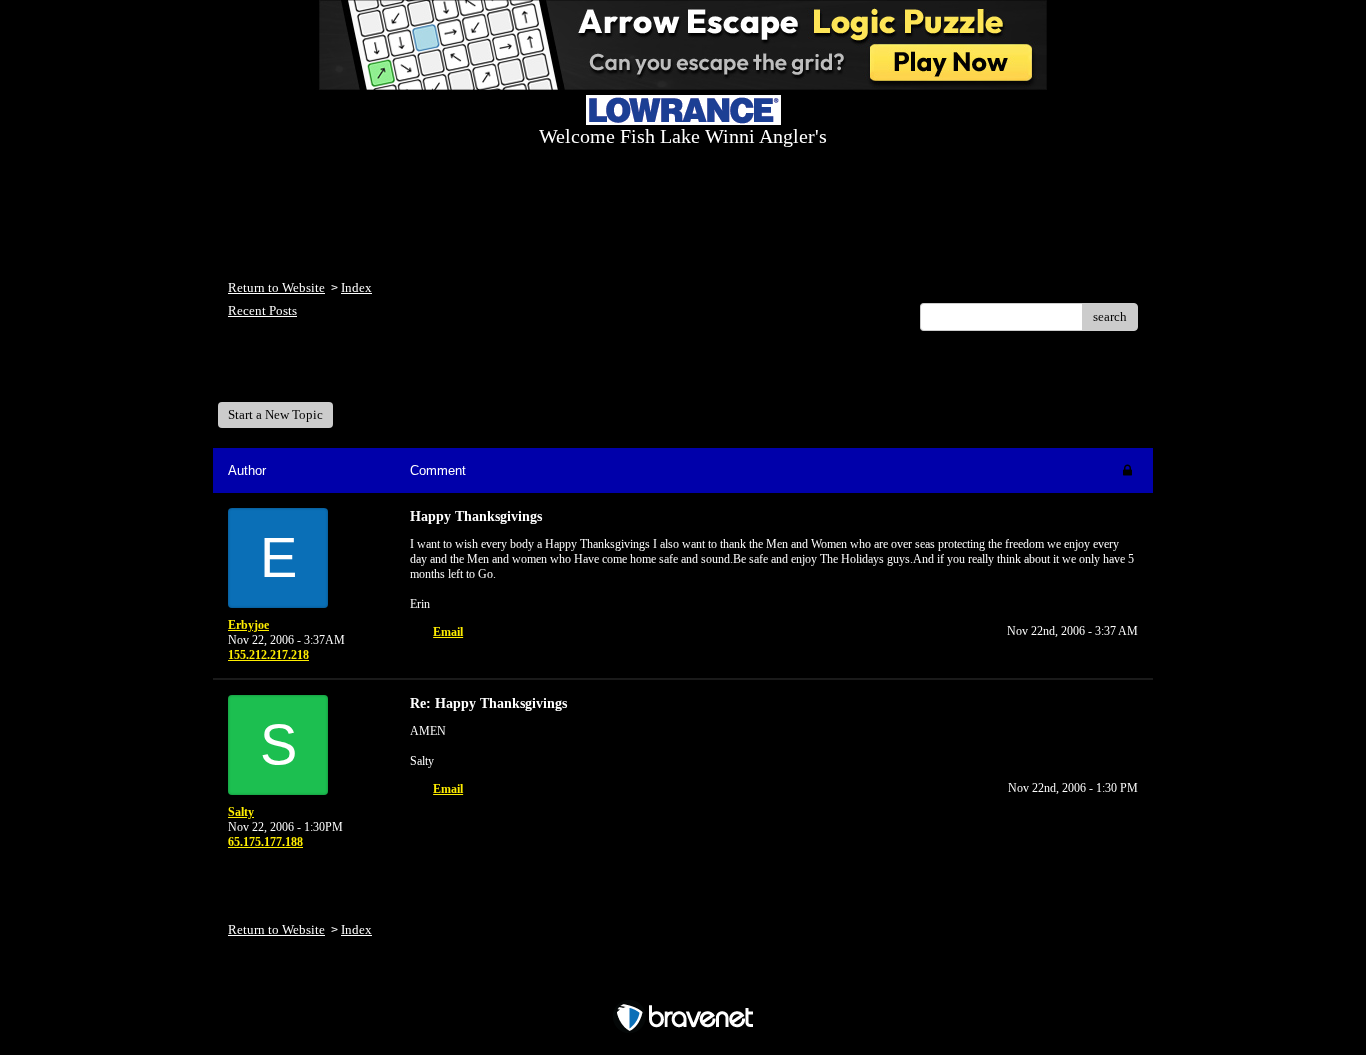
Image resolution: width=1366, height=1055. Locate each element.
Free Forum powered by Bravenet (683, 982)
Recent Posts (262, 310)
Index (356, 287)
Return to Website (276, 287)
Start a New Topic (275, 414)
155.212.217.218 (268, 655)
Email (448, 632)
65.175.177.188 (265, 842)
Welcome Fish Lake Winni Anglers (337, 373)
